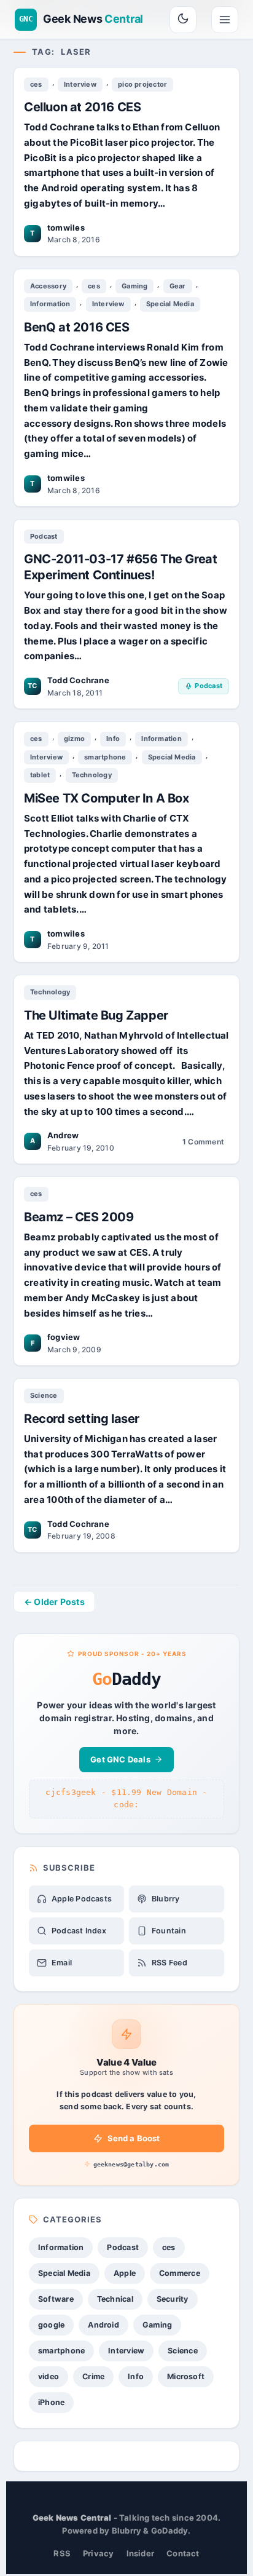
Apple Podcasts (82, 1899)
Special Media (170, 304)
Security (173, 2299)
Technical (115, 2299)
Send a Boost (134, 2138)
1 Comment (203, 1143)
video (49, 2376)
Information (50, 304)
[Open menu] (225, 20)
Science (44, 1395)
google (51, 2325)
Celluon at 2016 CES (82, 107)
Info (113, 739)
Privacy (99, 2553)
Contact (183, 2553)
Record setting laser (82, 1419)
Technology (92, 775)
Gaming (134, 286)
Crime (93, 2376)
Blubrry (166, 1899)
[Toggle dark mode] (183, 20)
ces (36, 84)
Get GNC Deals (120, 1759)
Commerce (180, 2273)
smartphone (105, 757)
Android (103, 2325)
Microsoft (186, 2376)
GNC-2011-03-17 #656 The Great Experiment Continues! (120, 567)
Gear (178, 286)
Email (62, 1963)
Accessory (48, 286)
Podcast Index (79, 1931)
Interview (80, 84)
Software (56, 2299)
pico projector (142, 84)
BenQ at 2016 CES (77, 327)
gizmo (74, 739)
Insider (141, 2553)
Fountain (169, 1931)
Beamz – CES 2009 (79, 1217)
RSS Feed (169, 1963)
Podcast (44, 536)
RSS (62, 2553)
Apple (125, 2273)
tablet (40, 775)
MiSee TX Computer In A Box (107, 798)
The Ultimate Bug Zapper (96, 1015)
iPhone (51, 2402)
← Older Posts (54, 1602)
